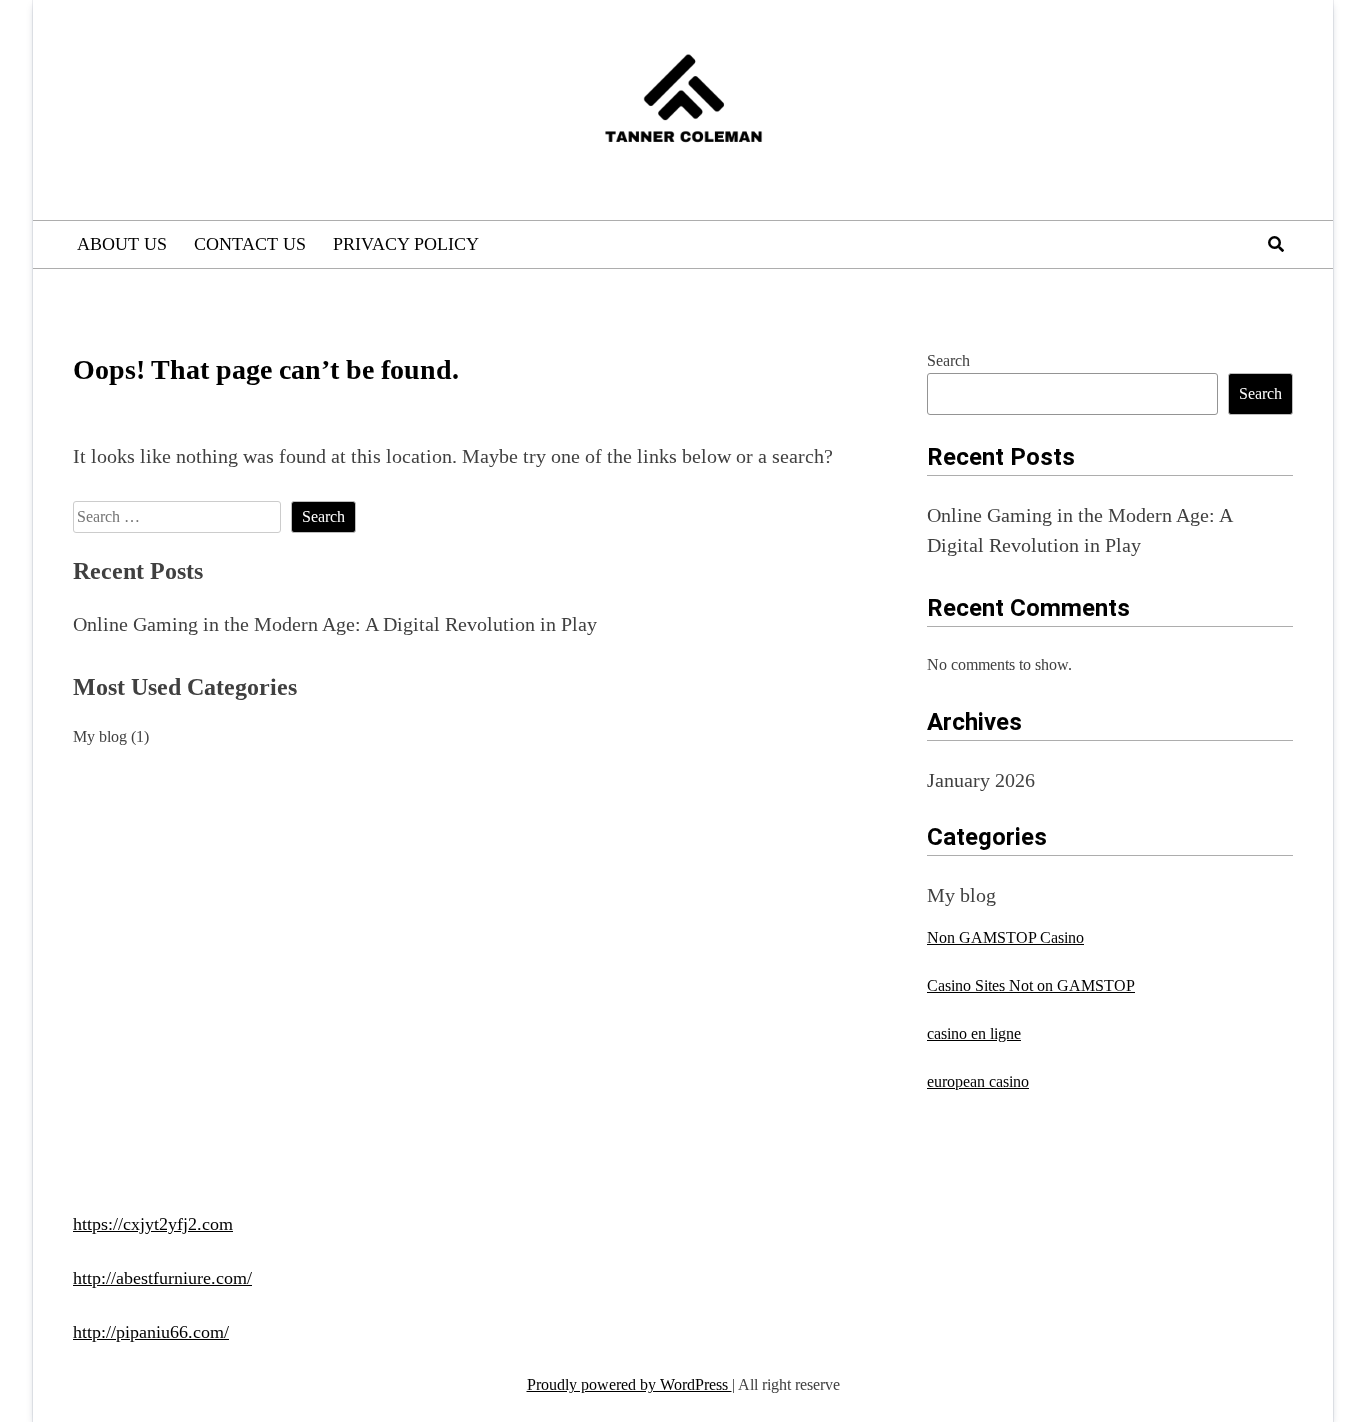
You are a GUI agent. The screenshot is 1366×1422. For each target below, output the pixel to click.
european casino (978, 1081)
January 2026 (981, 780)
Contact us (250, 244)
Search (948, 360)
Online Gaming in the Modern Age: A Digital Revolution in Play (335, 624)
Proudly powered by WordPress (629, 1384)
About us (122, 244)
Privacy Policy (406, 244)
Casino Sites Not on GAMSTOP (1031, 985)
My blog (100, 736)
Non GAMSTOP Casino (1005, 937)
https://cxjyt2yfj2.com (153, 1224)
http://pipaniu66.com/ (151, 1332)
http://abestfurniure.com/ (162, 1278)
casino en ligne (974, 1033)
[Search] (1276, 244)
